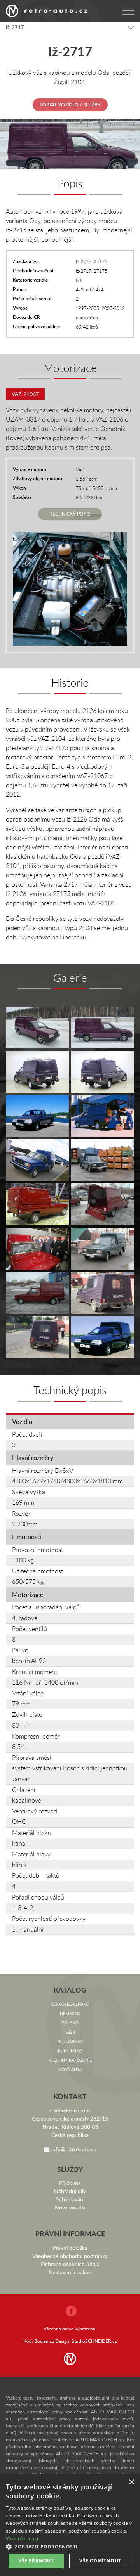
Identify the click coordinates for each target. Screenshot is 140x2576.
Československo (70, 2004)
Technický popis (70, 514)
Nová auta (70, 2069)
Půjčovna (70, 2183)
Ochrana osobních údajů (70, 2264)
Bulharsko (70, 2041)
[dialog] (70, 2525)
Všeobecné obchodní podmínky (70, 2256)
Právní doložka (70, 2248)
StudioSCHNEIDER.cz (94, 2341)
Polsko (70, 2023)
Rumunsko (70, 2051)
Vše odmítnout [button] (100, 2561)
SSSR (70, 2032)
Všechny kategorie (70, 2060)
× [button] (131, 2482)
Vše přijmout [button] (36, 2561)
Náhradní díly (70, 2191)
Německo (70, 2013)
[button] (70, 2547)
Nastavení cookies (70, 2272)
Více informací (22, 2539)
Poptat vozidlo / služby (70, 105)
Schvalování (70, 2199)
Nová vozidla (70, 2207)
